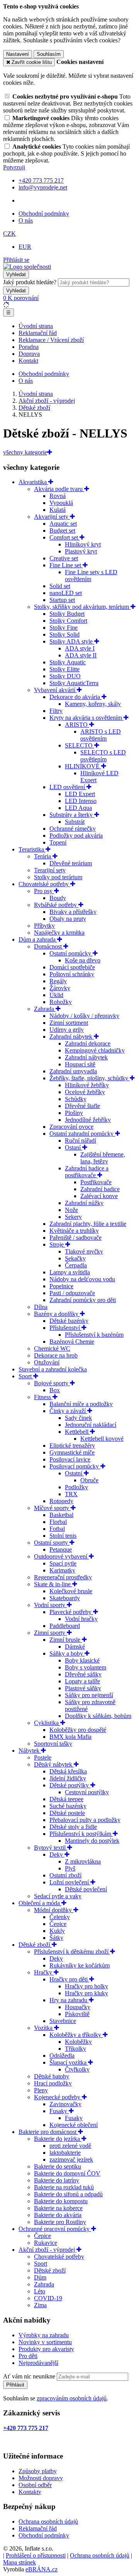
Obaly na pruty (68, 919)
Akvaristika (33, 482)
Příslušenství (65, 1328)
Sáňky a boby (67, 1653)
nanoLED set (66, 593)
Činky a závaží (68, 1411)
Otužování (47, 1362)
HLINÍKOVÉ (83, 766)
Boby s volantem (86, 1667)
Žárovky (60, 988)
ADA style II (81, 655)
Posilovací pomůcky (75, 1466)
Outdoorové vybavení (61, 1556)
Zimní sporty (50, 1633)
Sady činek (78, 1418)
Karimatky (62, 1570)
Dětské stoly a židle (73, 1827)
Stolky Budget (67, 614)
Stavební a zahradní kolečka (53, 1369)
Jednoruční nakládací (91, 1425)
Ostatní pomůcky (71, 953)
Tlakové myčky (84, 1251)
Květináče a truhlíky (74, 1231)
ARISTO (77, 725)
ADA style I (80, 648)
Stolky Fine (64, 628)
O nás (26, 220)
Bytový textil (51, 1848)
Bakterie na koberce (58, 2208)
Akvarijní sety (52, 517)
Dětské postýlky (70, 1785)
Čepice (58, 1924)
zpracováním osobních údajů (72, 2398)
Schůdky (76, 1099)
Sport (26, 1376)
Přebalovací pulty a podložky (85, 1820)
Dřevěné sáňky (83, 1674)
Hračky (44, 1972)
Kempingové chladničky (95, 1050)
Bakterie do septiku (58, 2166)
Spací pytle (63, 1563)
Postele (43, 1757)
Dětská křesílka (68, 1771)
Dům (40, 2277)
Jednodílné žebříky (88, 1120)
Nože (71, 1210)
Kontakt (28, 361)
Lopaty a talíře (82, 1681)
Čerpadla (76, 1265)
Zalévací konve (99, 1196)
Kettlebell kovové (102, 1439)
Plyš (70, 1868)
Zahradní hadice (100, 1189)
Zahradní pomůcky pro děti (83, 1300)
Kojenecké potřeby (58, 2097)
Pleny (41, 2090)
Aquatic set (63, 524)
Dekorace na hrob (56, 1355)
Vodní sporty (50, 1605)
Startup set (62, 600)
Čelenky (60, 1917)
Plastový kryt (81, 551)
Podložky (76, 1487)
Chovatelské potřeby (44, 884)
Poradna (29, 347)
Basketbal (61, 1515)
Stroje (57, 1244)
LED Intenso (81, 801)
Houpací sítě (80, 1064)
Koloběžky (78, 2042)
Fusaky (59, 2111)
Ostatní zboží (65, 1875)
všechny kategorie (25, 452)
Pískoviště (77, 2014)
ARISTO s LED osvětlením (101, 735)
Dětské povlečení (86, 1889)
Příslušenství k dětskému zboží (72, 1952)
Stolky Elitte (64, 669)
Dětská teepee (66, 1799)
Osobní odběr (35, 2485)
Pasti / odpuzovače (72, 1293)
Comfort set (64, 537)
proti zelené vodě (70, 2146)
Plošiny (74, 1113)
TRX (71, 1494)
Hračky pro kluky (86, 1993)
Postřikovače (96, 1182)
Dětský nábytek (54, 1764)
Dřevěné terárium (71, 863)
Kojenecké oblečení (74, 2125)
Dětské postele (67, 1813)
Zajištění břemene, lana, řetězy (103, 1158)
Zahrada (45, 1009)
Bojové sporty (52, 1383)
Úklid (56, 995)
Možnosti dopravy (41, 2478)
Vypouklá (61, 503)
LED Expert (80, 794)
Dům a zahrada (38, 939)
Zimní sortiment (69, 1023)
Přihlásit (15, 2385)
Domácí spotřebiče (72, 967)
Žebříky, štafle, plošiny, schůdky (90, 1078)
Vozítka (44, 2028)
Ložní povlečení (70, 1882)
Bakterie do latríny (57, 2180)
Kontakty (30, 2492)
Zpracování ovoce (71, 1127)
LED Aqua (78, 808)
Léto (40, 2291)
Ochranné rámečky (73, 829)
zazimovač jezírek (71, 2160)
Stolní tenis (63, 1536)
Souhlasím (49, 54)
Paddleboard (65, 1626)
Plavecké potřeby (71, 1612)
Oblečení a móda (40, 1903)
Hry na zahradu (69, 2000)
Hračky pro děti (69, 1979)
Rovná (58, 496)
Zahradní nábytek (72, 1037)
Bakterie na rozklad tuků (64, 2187)
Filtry (56, 711)
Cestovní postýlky (87, 1792)
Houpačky (78, 2007)
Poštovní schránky (72, 974)
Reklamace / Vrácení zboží (51, 340)
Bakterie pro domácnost (48, 2132)
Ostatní (74, 1473)
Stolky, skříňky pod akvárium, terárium (82, 607)
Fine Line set (66, 565)
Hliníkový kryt (83, 544)
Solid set (60, 586)
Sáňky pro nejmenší (89, 1695)
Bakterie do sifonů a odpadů (68, 2194)
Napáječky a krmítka (59, 933)
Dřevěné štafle (82, 1106)
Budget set (62, 530)
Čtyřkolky (77, 2069)
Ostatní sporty (52, 1543)
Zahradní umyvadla (73, 1071)
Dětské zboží (35, 1945)
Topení (58, 842)
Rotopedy (61, 1501)
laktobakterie (65, 2153)
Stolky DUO (65, 676)
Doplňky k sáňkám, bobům (98, 1716)
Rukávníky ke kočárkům (80, 1965)
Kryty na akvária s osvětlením (86, 718)
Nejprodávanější (38, 2363)
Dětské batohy (52, 2076)
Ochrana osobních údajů (48, 2522)
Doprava (29, 354)
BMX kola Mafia (70, 1737)
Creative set (64, 558)
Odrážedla (62, 2056)
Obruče (89, 1480)
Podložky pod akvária (76, 835)
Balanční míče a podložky (81, 1404)
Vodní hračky (81, 1619)
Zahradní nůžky (84, 1203)
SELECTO (80, 745)
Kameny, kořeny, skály (93, 704)
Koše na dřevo (83, 960)
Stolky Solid (64, 634)
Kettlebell (77, 1432)
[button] (9, 234)
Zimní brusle (66, 1640)
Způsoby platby (38, 2471)
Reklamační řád (38, 333)
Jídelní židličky (68, 1778)
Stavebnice (63, 2021)
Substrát (75, 822)
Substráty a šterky (72, 815)
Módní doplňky (54, 1910)
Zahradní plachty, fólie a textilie (88, 1224)
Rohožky (61, 1002)
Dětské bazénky (69, 1321)
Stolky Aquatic (68, 662)
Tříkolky (75, 2049)
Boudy (58, 898)
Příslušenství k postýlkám (81, 1834)
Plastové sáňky (83, 1688)
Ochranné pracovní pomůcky (55, 2229)
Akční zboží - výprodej (47, 2250)
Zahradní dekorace (88, 1043)
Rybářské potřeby (56, 905)
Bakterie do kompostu (61, 2201)
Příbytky (44, 926)
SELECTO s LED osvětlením (103, 756)
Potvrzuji (14, 167)
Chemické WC (52, 1348)
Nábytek (30, 1751)
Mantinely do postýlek (92, 1841)
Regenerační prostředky (63, 1577)
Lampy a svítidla (70, 1272)
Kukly (57, 1931)
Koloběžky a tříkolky (76, 2035)
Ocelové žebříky (85, 1092)
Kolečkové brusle (71, 1591)
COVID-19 (48, 2298)
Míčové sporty (52, 1508)
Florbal (58, 1522)
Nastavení (18, 54)
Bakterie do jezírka (58, 2139)
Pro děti (28, 2356)
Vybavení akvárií (55, 690)
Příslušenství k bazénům (94, 1335)
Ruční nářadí (81, 1141)
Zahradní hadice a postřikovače (87, 1172)
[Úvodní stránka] (27, 267)
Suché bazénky (68, 1806)
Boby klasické (82, 1660)
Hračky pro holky (86, 1986)
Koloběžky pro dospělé (78, 1730)
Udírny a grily (67, 1030)
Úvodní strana (36, 326)
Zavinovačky (65, 2104)
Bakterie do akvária (58, 2215)
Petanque (61, 1549)
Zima (40, 2305)
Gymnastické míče (72, 1452)
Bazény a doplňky (57, 1314)
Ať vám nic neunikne (30, 2376)
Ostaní (74, 1147)
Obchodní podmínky (44, 214)
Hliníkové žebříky (87, 1085)
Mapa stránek (19, 2562)
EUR (25, 247)
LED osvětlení (68, 787)
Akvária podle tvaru (59, 489)
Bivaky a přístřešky (73, 912)
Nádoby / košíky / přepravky (84, 1016)
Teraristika (32, 849)
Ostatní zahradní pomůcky (82, 1134)
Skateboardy (65, 1598)
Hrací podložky (53, 2083)
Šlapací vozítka (69, 2062)
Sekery (73, 1217)
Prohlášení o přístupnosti (36, 2555)
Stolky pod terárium (58, 877)
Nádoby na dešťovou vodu (82, 1279)
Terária (43, 856)
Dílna (41, 1307)
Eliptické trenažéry (72, 1446)
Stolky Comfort (68, 621)
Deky (57, 1854)
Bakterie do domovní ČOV (67, 2173)
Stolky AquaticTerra (74, 683)
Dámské (75, 1647)
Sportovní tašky (53, 1744)
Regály (58, 981)
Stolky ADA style (72, 641)
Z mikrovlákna (83, 1861)
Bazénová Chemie (72, 1342)
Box (55, 1390)
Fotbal (57, 1529)
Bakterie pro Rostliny (60, 2222)
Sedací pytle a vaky (58, 1896)
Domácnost (49, 946)
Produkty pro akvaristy (46, 2349)
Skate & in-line (53, 1584)
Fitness (43, 1397)
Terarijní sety (50, 870)
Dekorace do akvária (75, 697)
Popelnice (61, 1286)
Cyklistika (47, 1723)
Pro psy (44, 891)
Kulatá (58, 510)
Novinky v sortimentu (45, 2342)
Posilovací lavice (70, 1459)
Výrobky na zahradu (44, 2335)
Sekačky (75, 1258)
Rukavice (46, 2243)
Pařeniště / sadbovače (75, 1238)
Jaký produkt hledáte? (30, 282)
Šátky (56, 1938)
